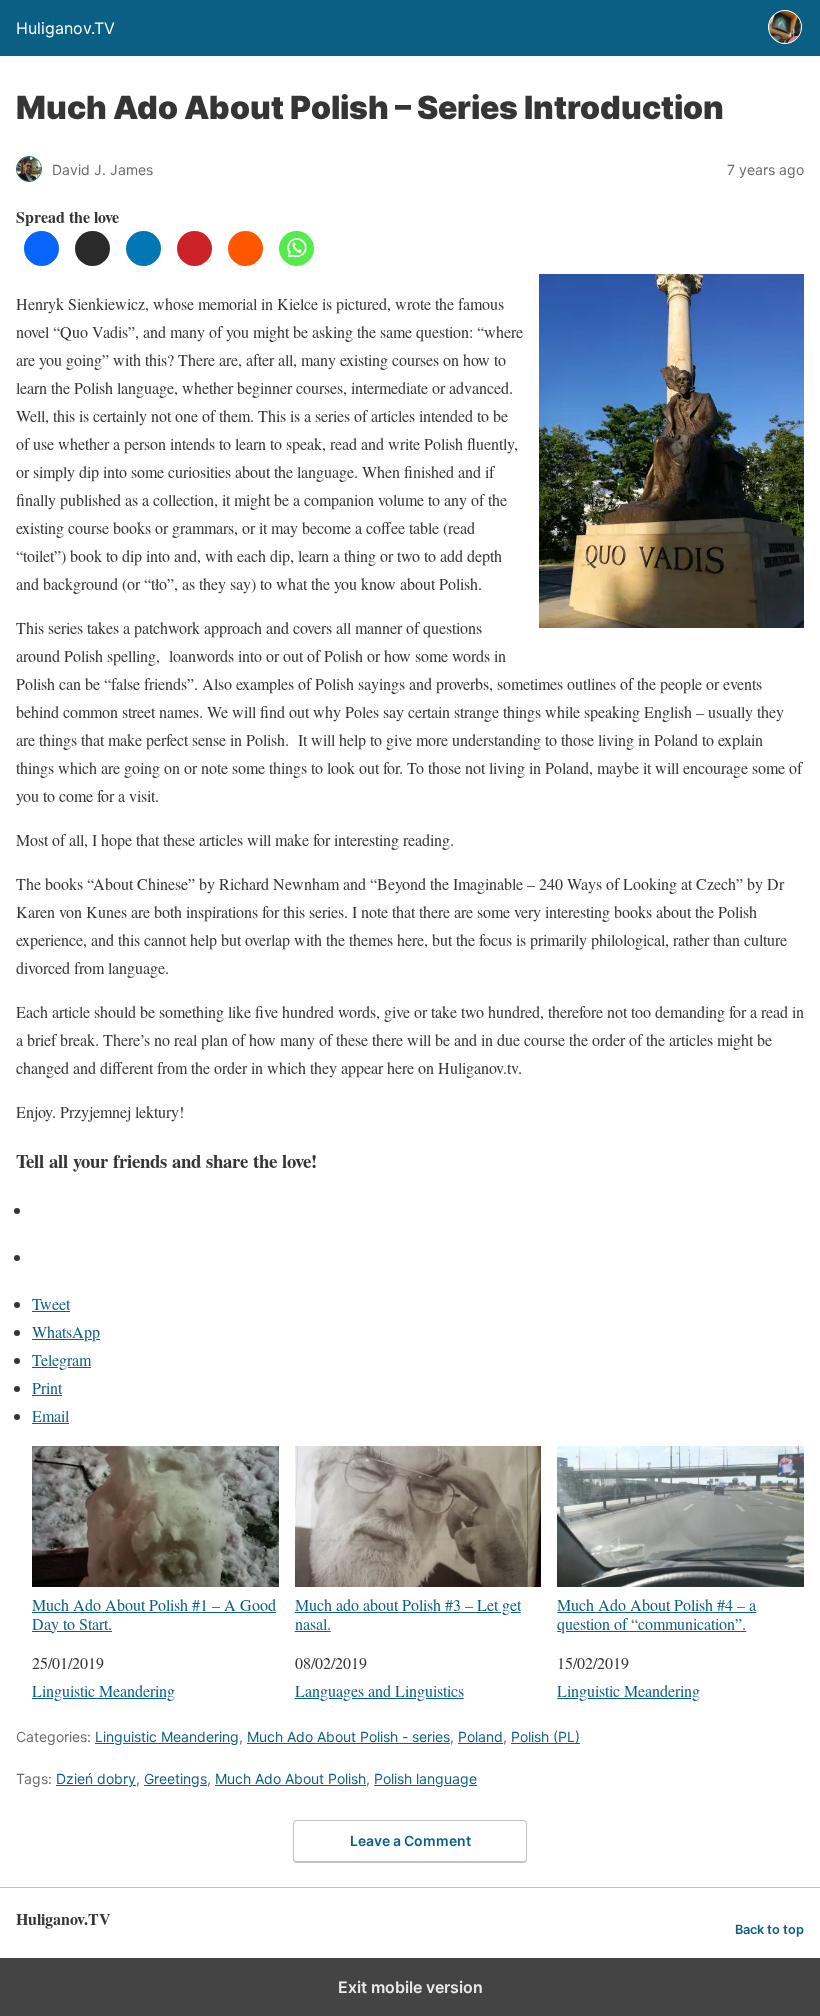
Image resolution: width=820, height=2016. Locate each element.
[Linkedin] (143, 259)
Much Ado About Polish (290, 1778)
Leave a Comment (410, 1840)
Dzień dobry (96, 1778)
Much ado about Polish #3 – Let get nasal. (408, 1613)
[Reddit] (245, 259)
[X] (92, 259)
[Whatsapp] (296, 259)
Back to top (769, 1929)
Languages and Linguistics (379, 1690)
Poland (480, 1736)
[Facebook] (41, 259)
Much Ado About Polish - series (348, 1736)
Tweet (51, 1303)
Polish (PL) (545, 1736)
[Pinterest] (194, 259)
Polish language (425, 1778)
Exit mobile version (410, 1987)
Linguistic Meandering (103, 1690)
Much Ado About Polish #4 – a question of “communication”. (656, 1613)
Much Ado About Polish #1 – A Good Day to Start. (154, 1613)
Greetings (175, 1778)
